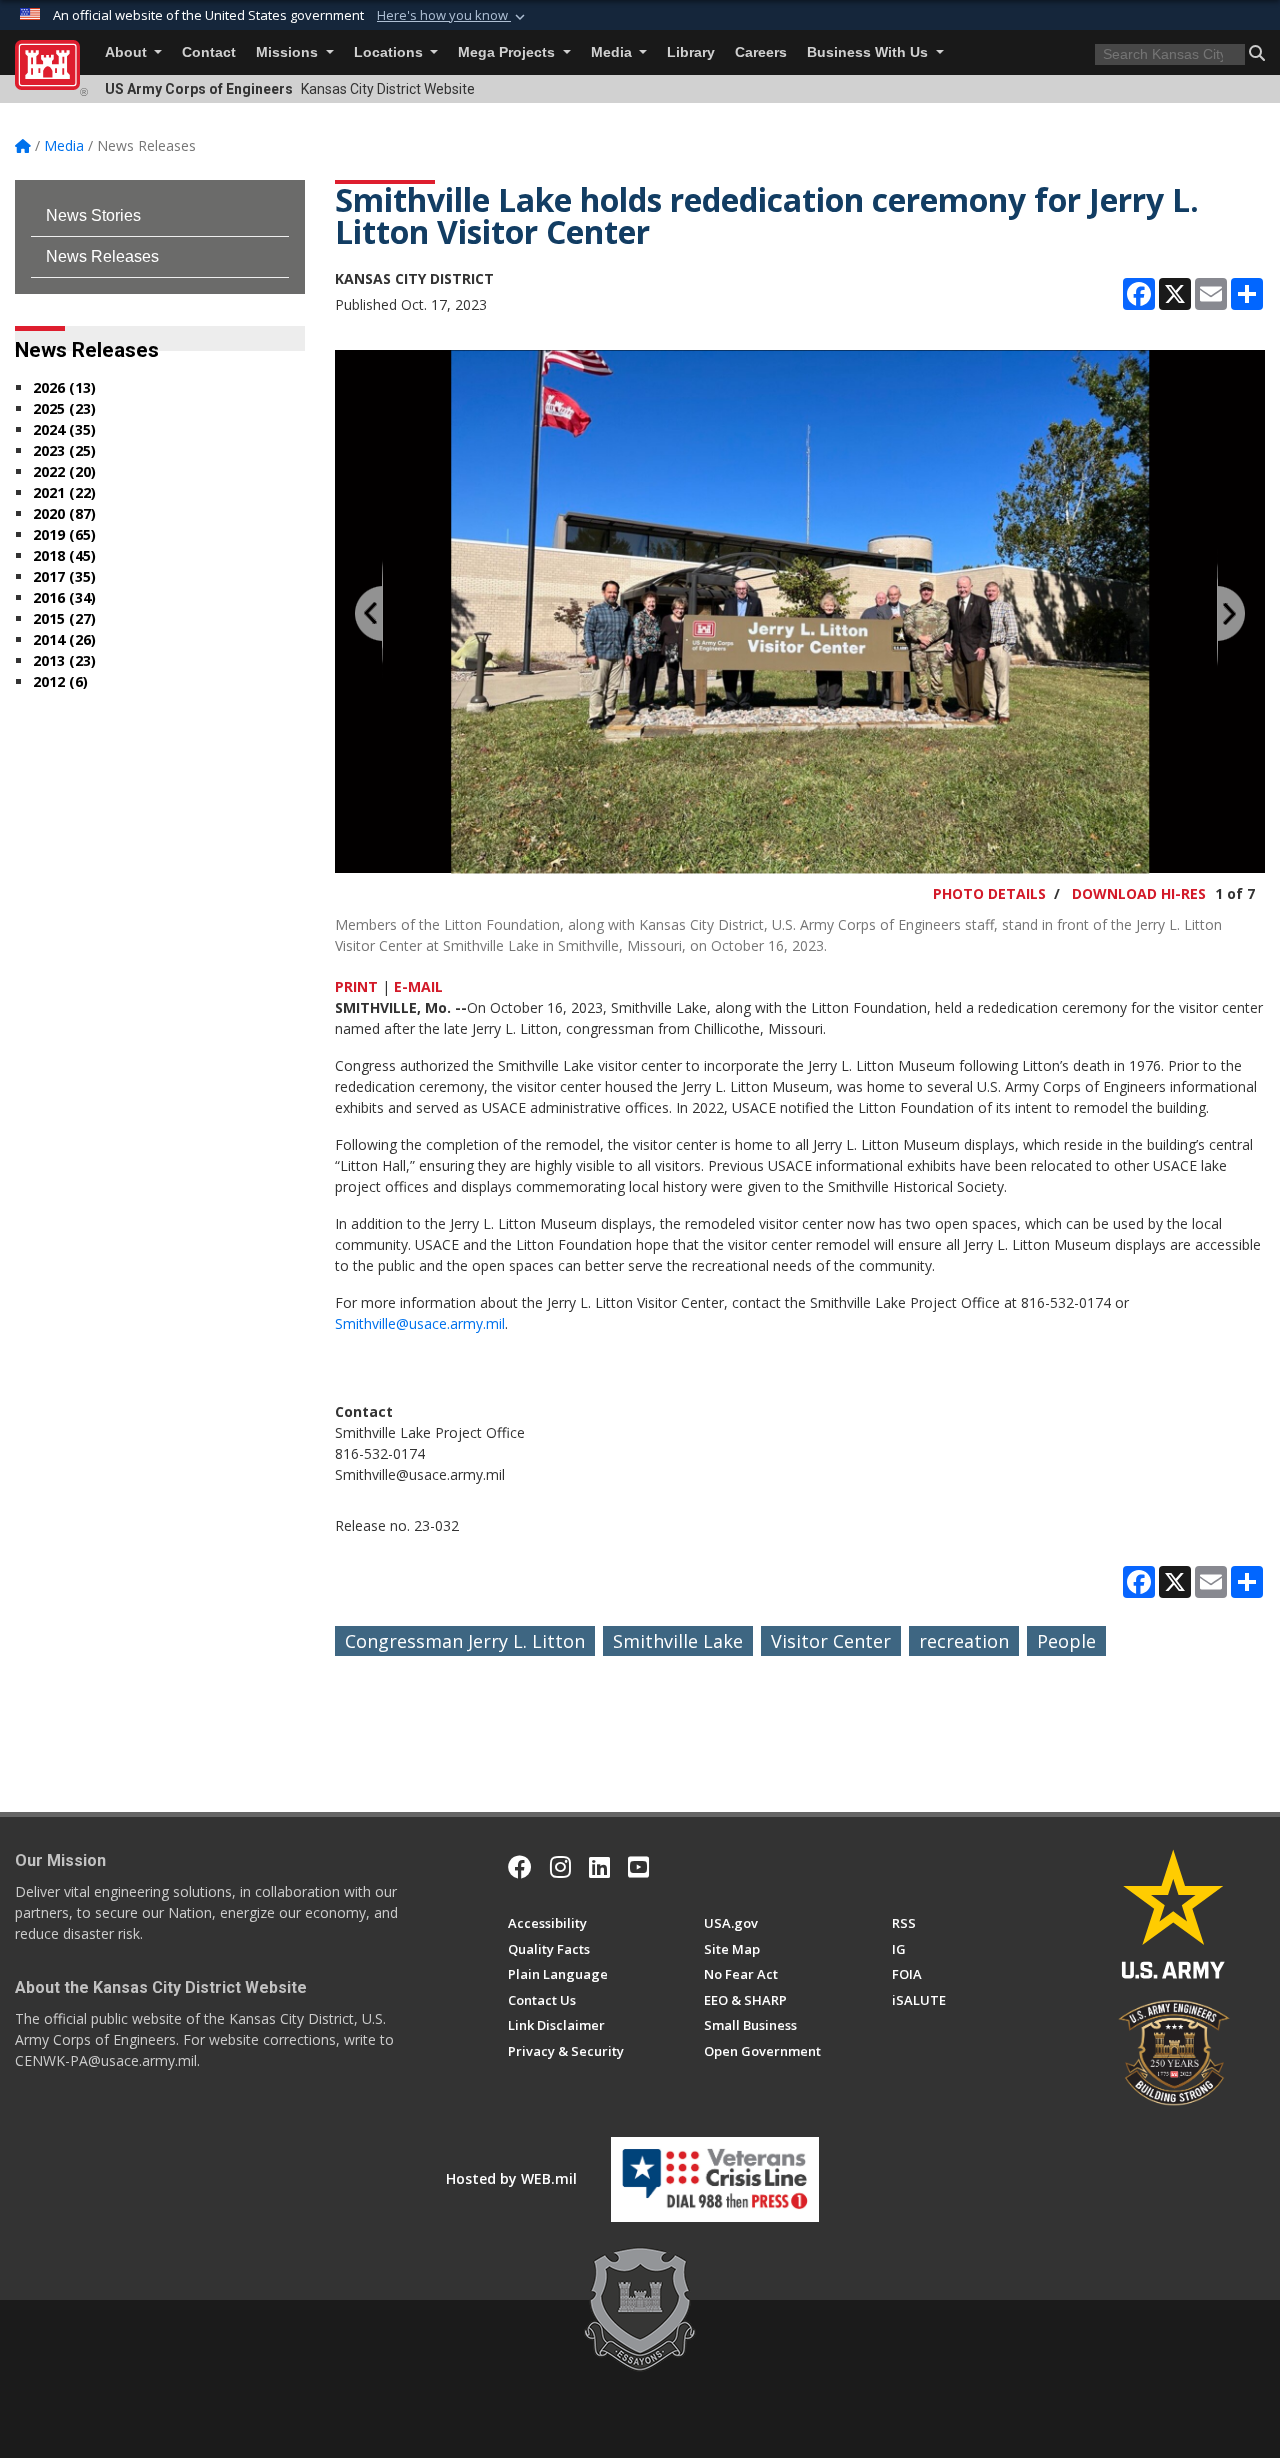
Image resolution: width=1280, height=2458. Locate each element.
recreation (964, 1641)
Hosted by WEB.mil (511, 2178)
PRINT (356, 986)
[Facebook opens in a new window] (520, 1867)
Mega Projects (508, 52)
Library (691, 52)
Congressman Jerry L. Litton (465, 1641)
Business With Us (869, 52)
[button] (453, 16)
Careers (761, 52)
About (128, 52)
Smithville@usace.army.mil (420, 1323)
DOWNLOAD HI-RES (1139, 893)
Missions (289, 52)
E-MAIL (418, 986)
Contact (209, 52)
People (1066, 1641)
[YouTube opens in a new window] (638, 1867)
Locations (390, 52)
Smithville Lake (678, 1641)
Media (613, 52)
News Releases (102, 256)
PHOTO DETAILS (989, 893)
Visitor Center (831, 1641)
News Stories (93, 215)
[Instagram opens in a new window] (560, 1867)
